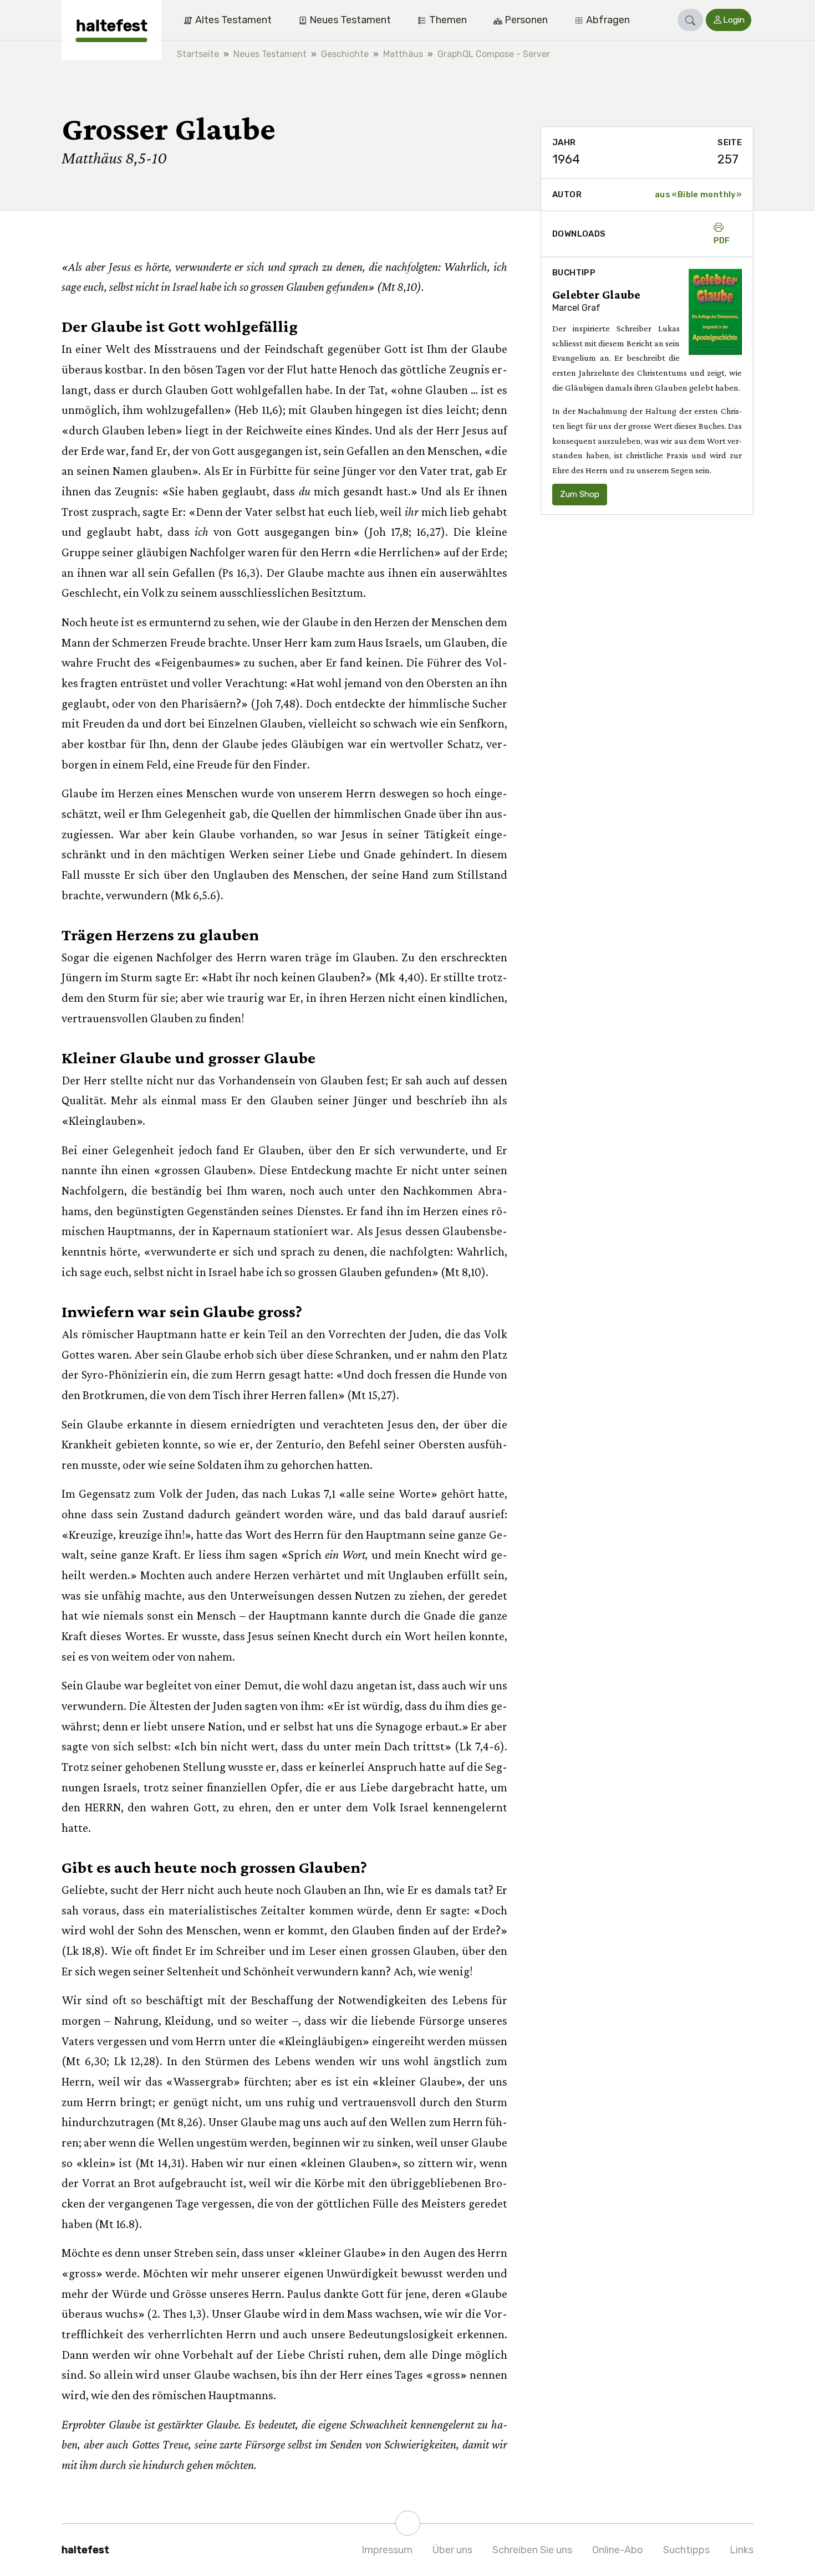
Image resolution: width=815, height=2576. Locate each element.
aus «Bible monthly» (698, 194)
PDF (722, 240)
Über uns (452, 2550)
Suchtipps (686, 2550)
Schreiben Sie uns (532, 2550)
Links (742, 2550)
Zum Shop (580, 494)
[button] (690, 20)
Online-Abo (618, 2550)
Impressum (387, 2550)
